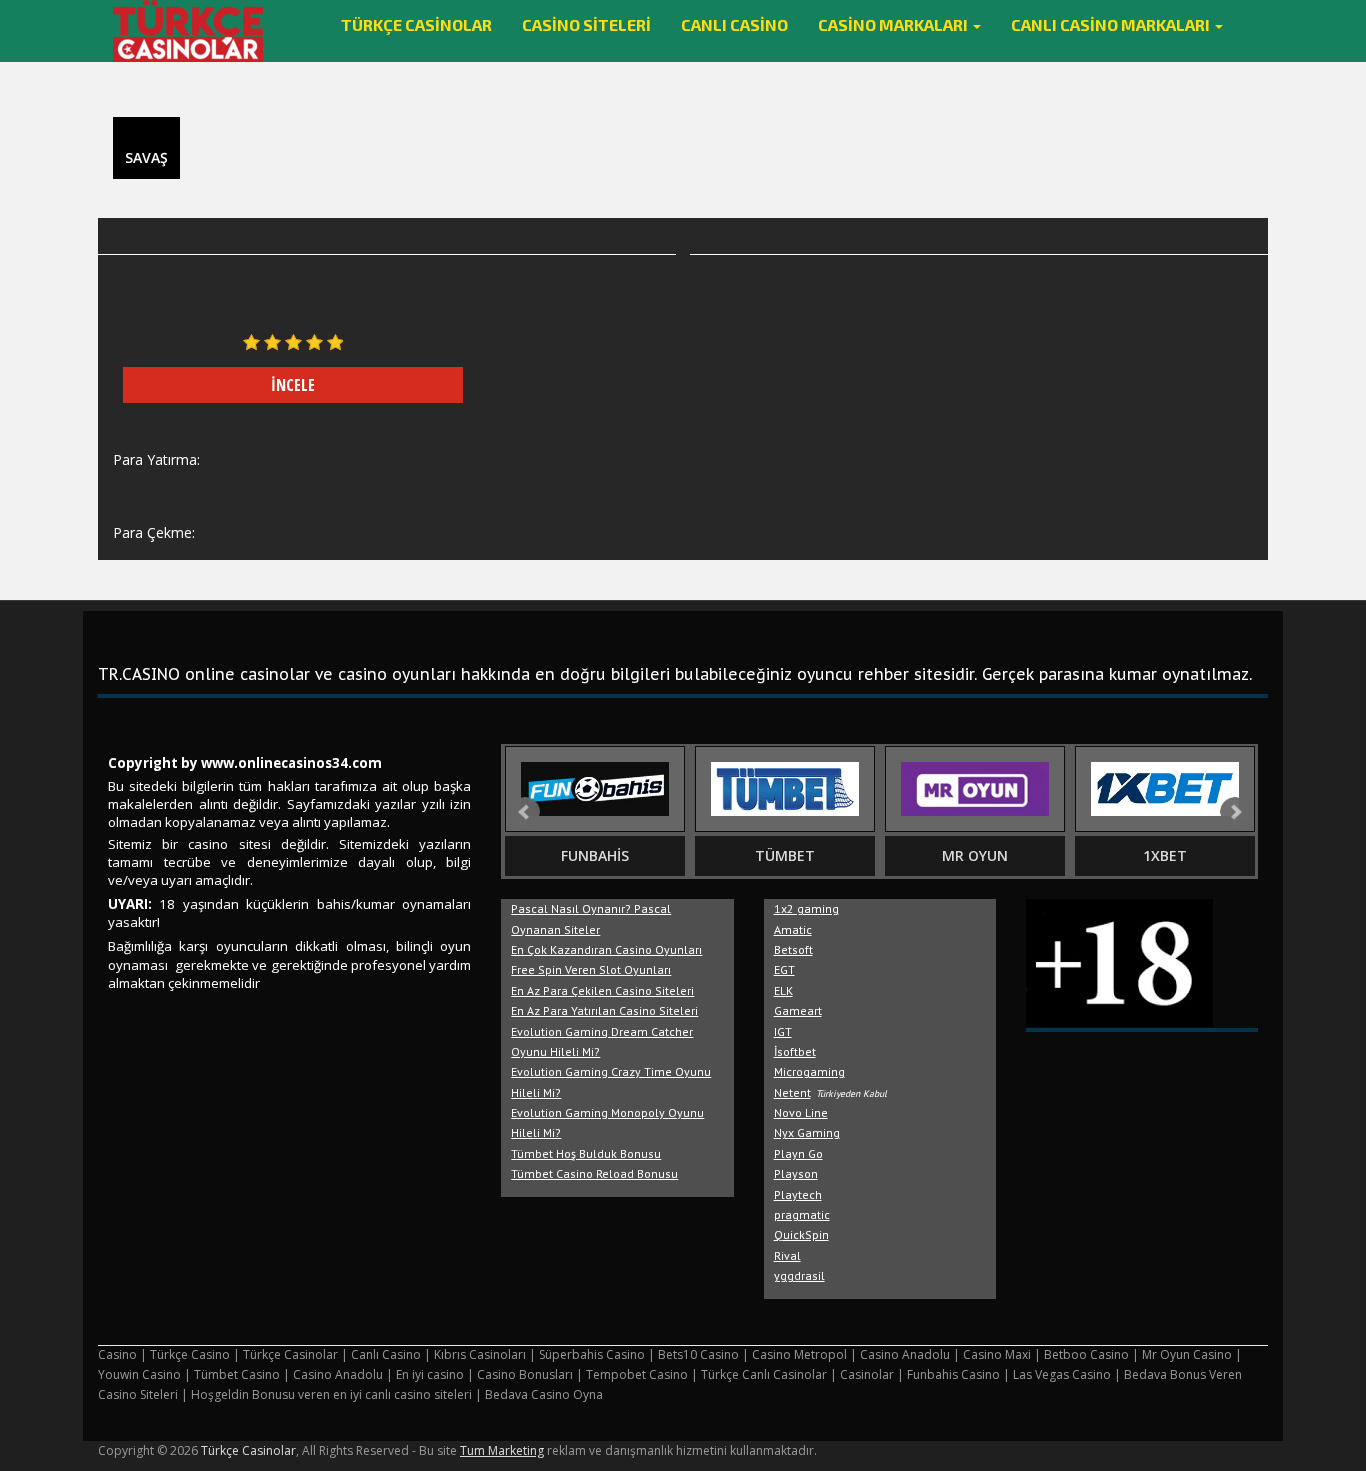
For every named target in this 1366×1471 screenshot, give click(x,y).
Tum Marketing (502, 1450)
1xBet (1165, 855)
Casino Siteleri (586, 24)
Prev (525, 812)
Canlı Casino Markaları (1112, 24)
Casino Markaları (894, 24)
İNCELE (293, 385)
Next (1235, 812)
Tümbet (785, 855)
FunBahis (595, 855)
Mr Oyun (975, 855)
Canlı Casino (734, 24)
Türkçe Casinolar (416, 24)
